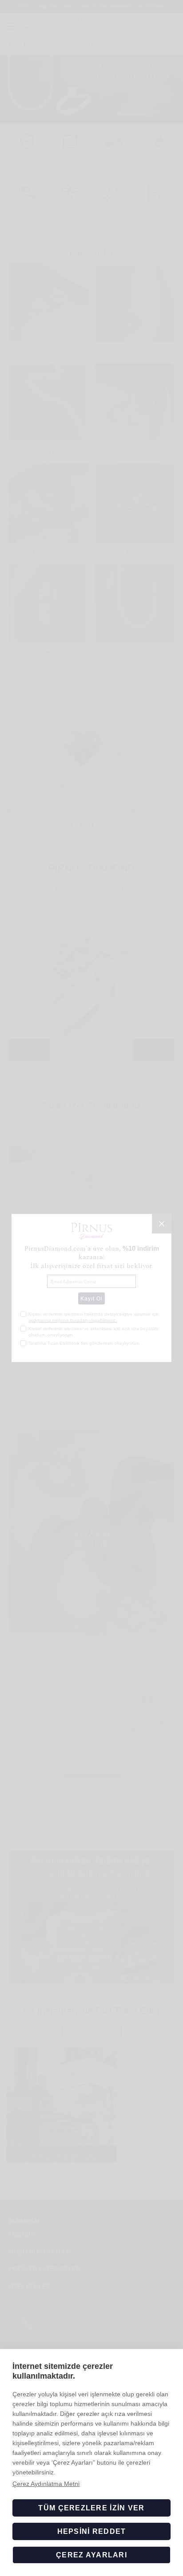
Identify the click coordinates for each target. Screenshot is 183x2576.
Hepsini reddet (92, 2531)
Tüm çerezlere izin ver (91, 2508)
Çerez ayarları (91, 2555)
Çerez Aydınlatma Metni (46, 2484)
